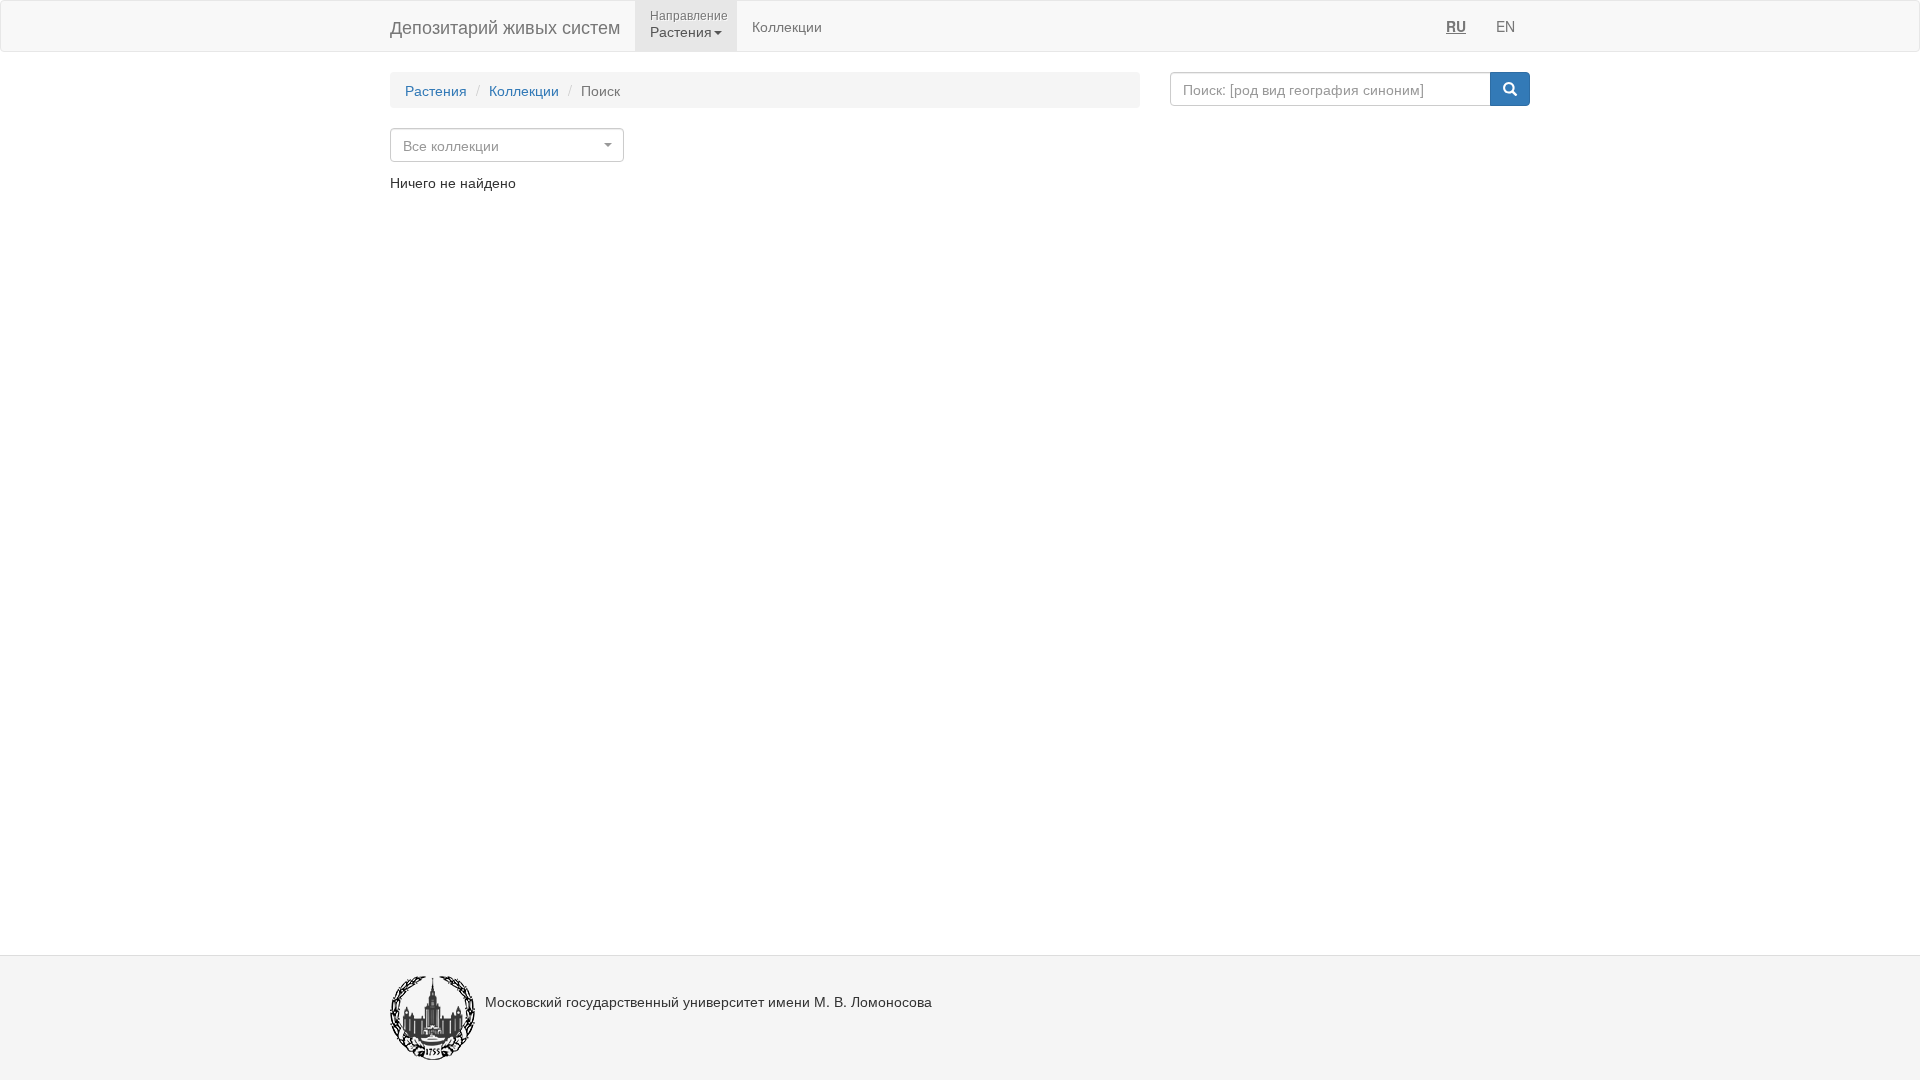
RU (1456, 26)
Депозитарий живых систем (505, 26)
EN (1505, 26)
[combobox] (507, 145)
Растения (436, 90)
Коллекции (787, 26)
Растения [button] (681, 31)
